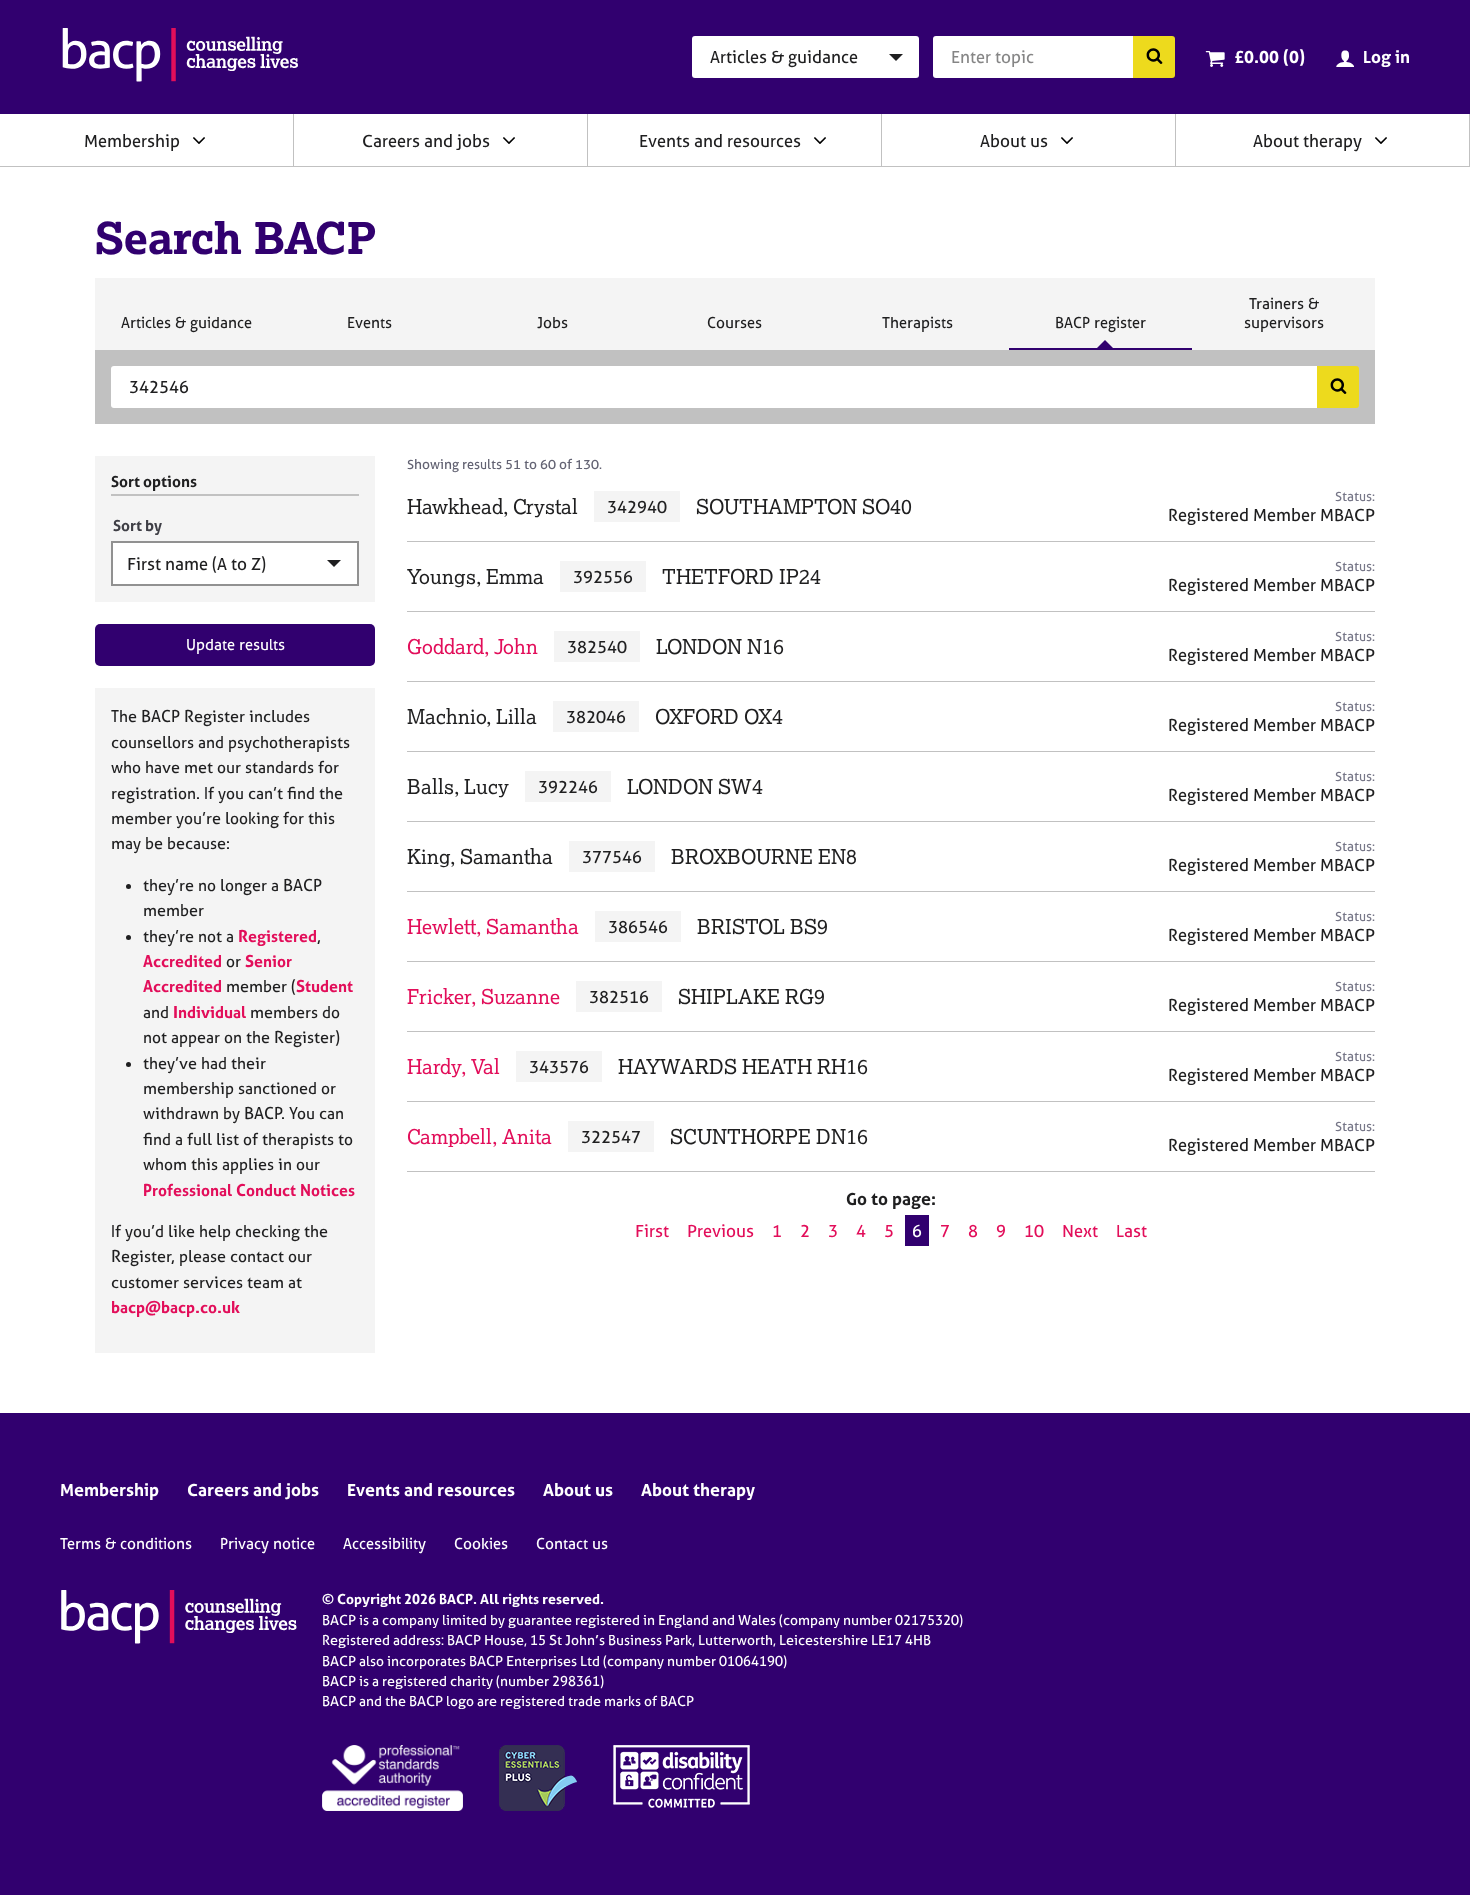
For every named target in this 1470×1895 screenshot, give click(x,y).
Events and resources (720, 140)
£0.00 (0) (1269, 56)
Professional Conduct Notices (249, 1190)
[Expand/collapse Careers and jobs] (509, 140)
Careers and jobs (426, 140)
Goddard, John (472, 646)
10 (1034, 1230)
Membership (132, 140)
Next (1080, 1230)
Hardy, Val (453, 1066)
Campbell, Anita (479, 1136)
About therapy (1307, 140)
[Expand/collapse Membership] (199, 140)
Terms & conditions (126, 1543)
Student (324, 986)
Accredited (182, 961)
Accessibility (384, 1543)
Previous (720, 1230)
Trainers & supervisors (1284, 321)
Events (369, 331)
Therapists (917, 331)
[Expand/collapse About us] (1067, 140)
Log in (1386, 56)
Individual (209, 1012)
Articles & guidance (186, 331)
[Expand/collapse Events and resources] (820, 140)
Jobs (552, 331)
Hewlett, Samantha (493, 926)
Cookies (481, 1543)
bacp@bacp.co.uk (175, 1307)
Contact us (572, 1543)
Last (1131, 1230)
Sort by (137, 525)
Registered (277, 936)
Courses (734, 331)
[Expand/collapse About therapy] (1381, 140)
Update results (235, 644)
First (652, 1230)
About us (1014, 140)
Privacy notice (267, 1543)
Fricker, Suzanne (483, 996)
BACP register (1100, 331)
